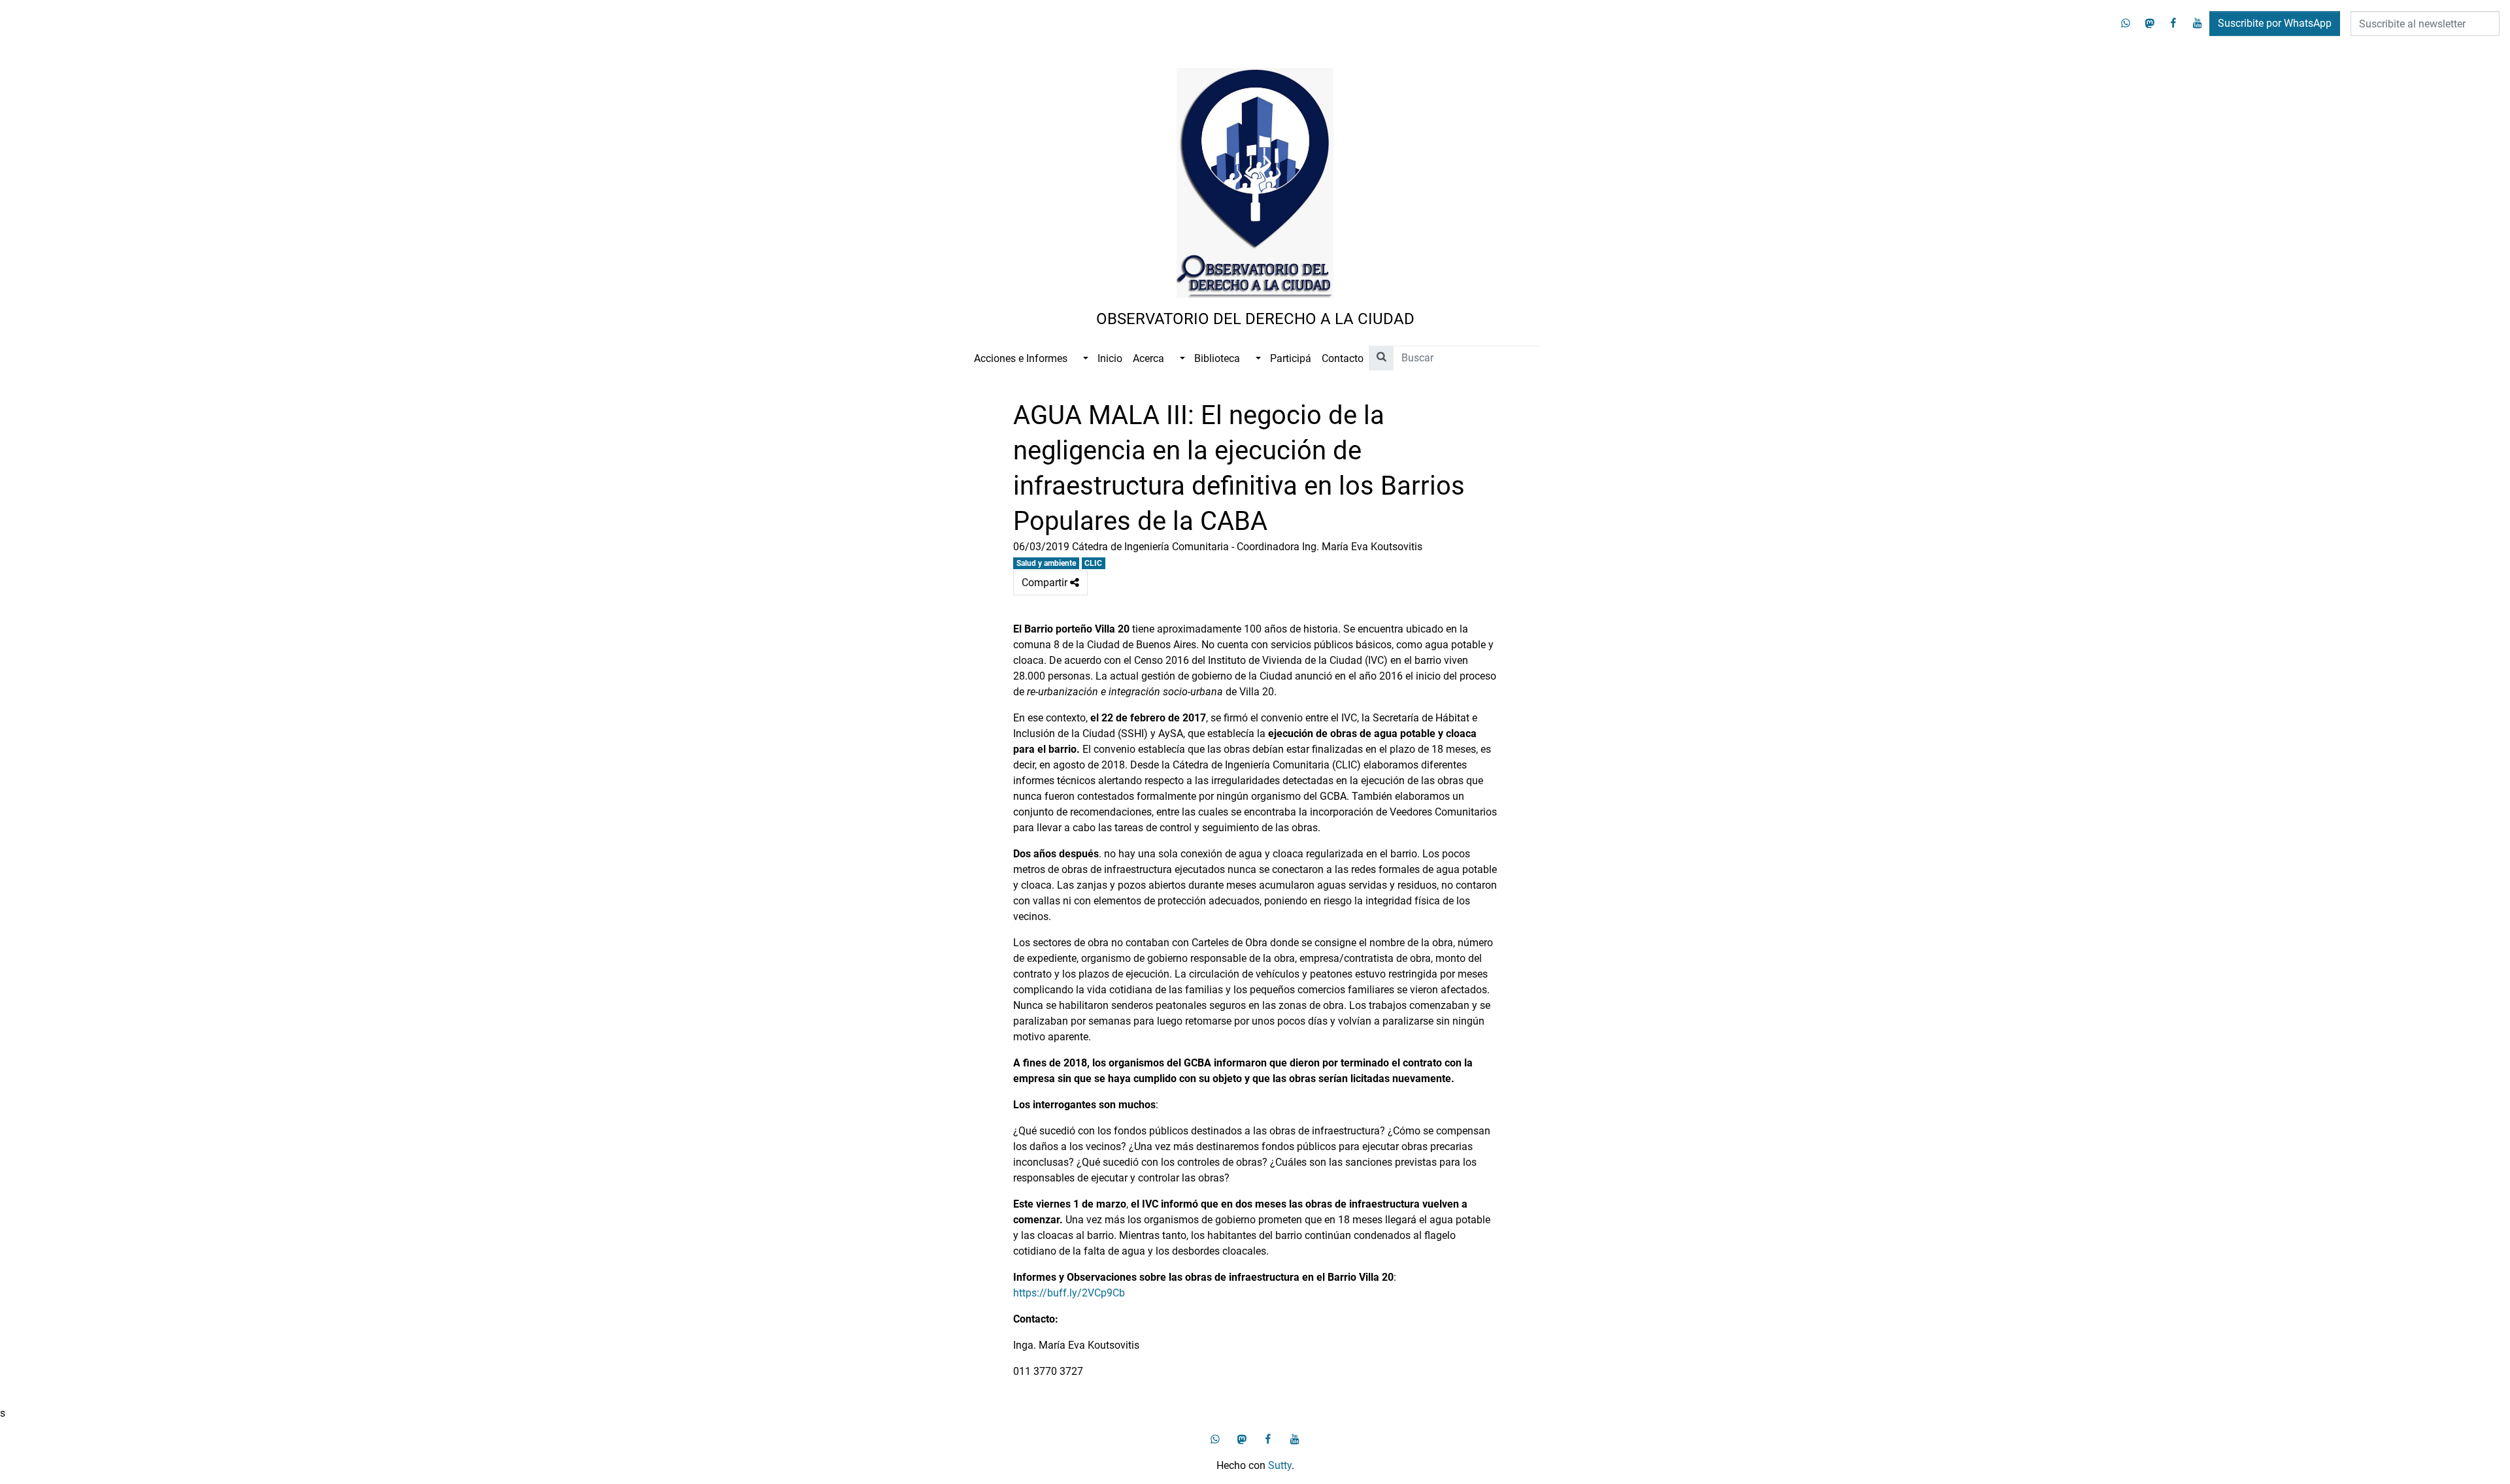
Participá (1291, 358)
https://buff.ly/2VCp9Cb (1069, 1293)
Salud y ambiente (1046, 563)
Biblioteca (1217, 358)
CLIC (1093, 563)
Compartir (1055, 586)
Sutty (1280, 1465)
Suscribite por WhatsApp (2275, 23)
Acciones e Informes (1021, 358)
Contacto (1343, 358)
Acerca (1148, 358)
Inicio (1110, 358)
